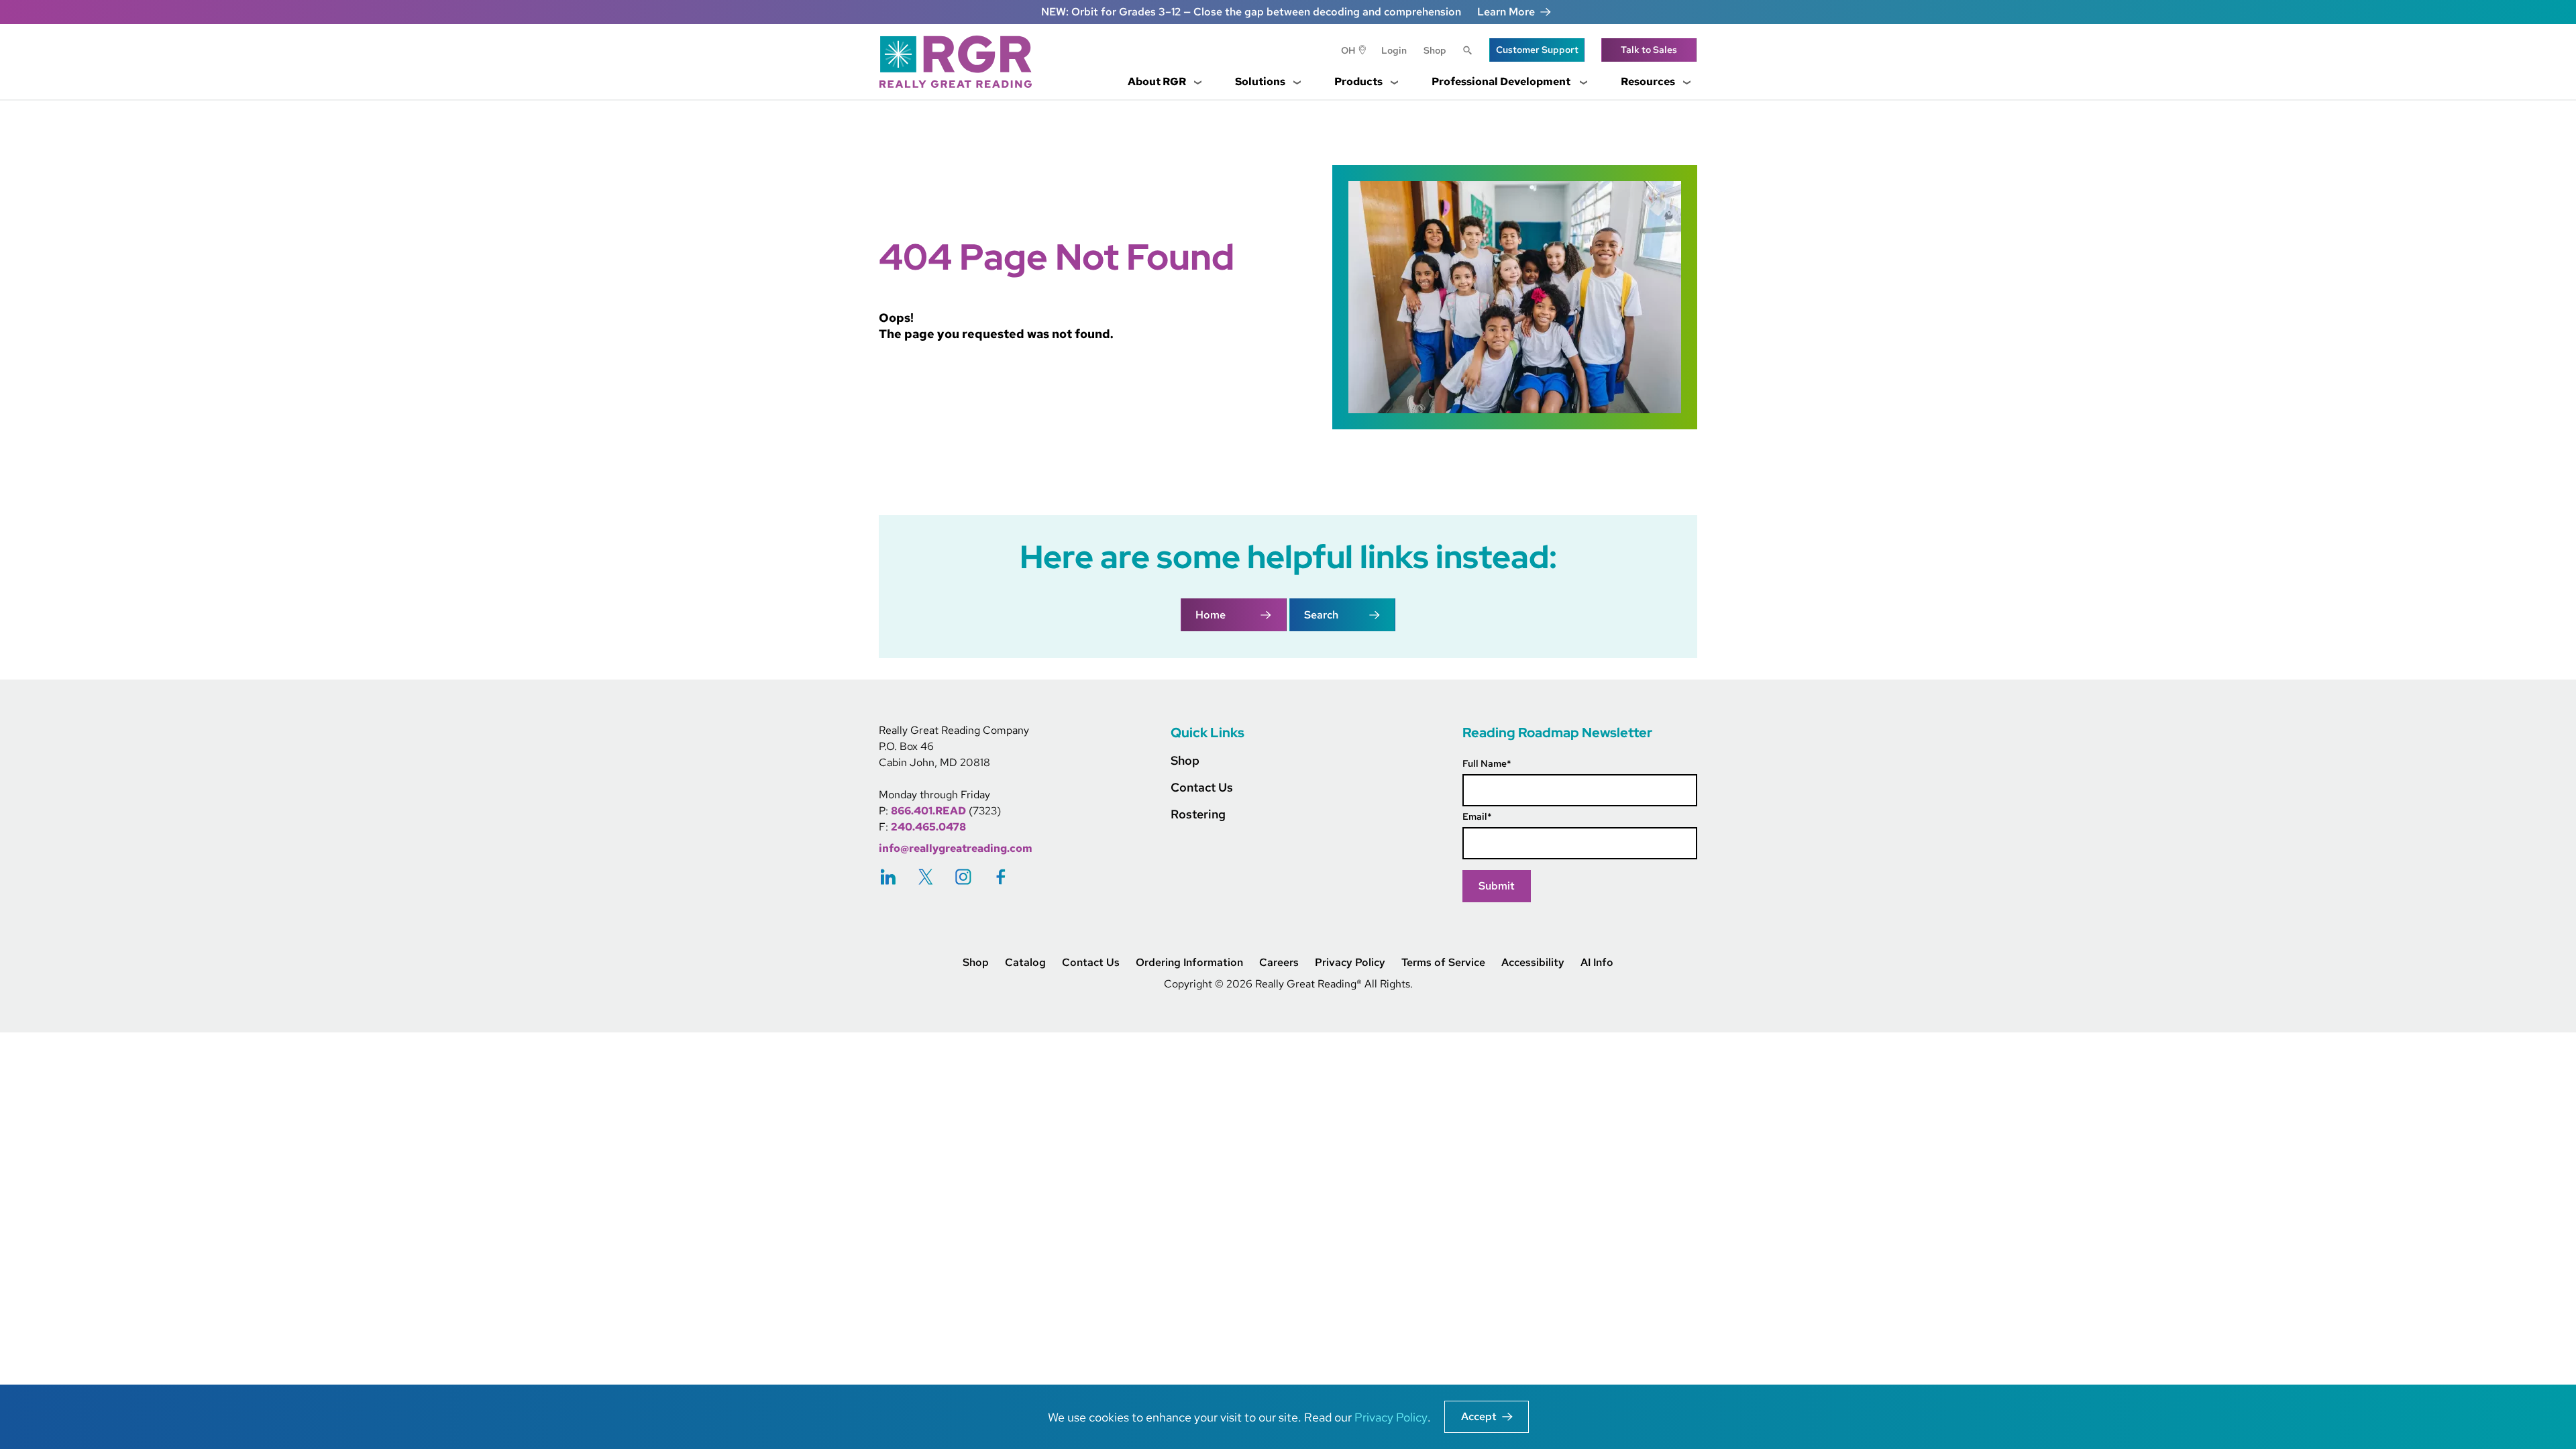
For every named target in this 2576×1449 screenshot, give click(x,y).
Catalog (1025, 963)
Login (1394, 50)
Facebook (1001, 876)
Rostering (1198, 814)
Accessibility (1533, 963)
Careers (1279, 963)
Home (1211, 615)
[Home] (961, 62)
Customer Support (1537, 50)
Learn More (1506, 12)
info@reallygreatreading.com (956, 848)
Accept (1479, 1416)
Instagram (963, 876)
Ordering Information (1189, 963)
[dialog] (1288, 1417)
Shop (1435, 50)
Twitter (926, 876)
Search (1468, 52)
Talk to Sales (1649, 50)
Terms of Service (1443, 963)
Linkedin (888, 876)
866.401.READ (928, 811)
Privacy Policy (1350, 963)
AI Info (1597, 963)
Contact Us (1202, 787)
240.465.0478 (928, 827)
